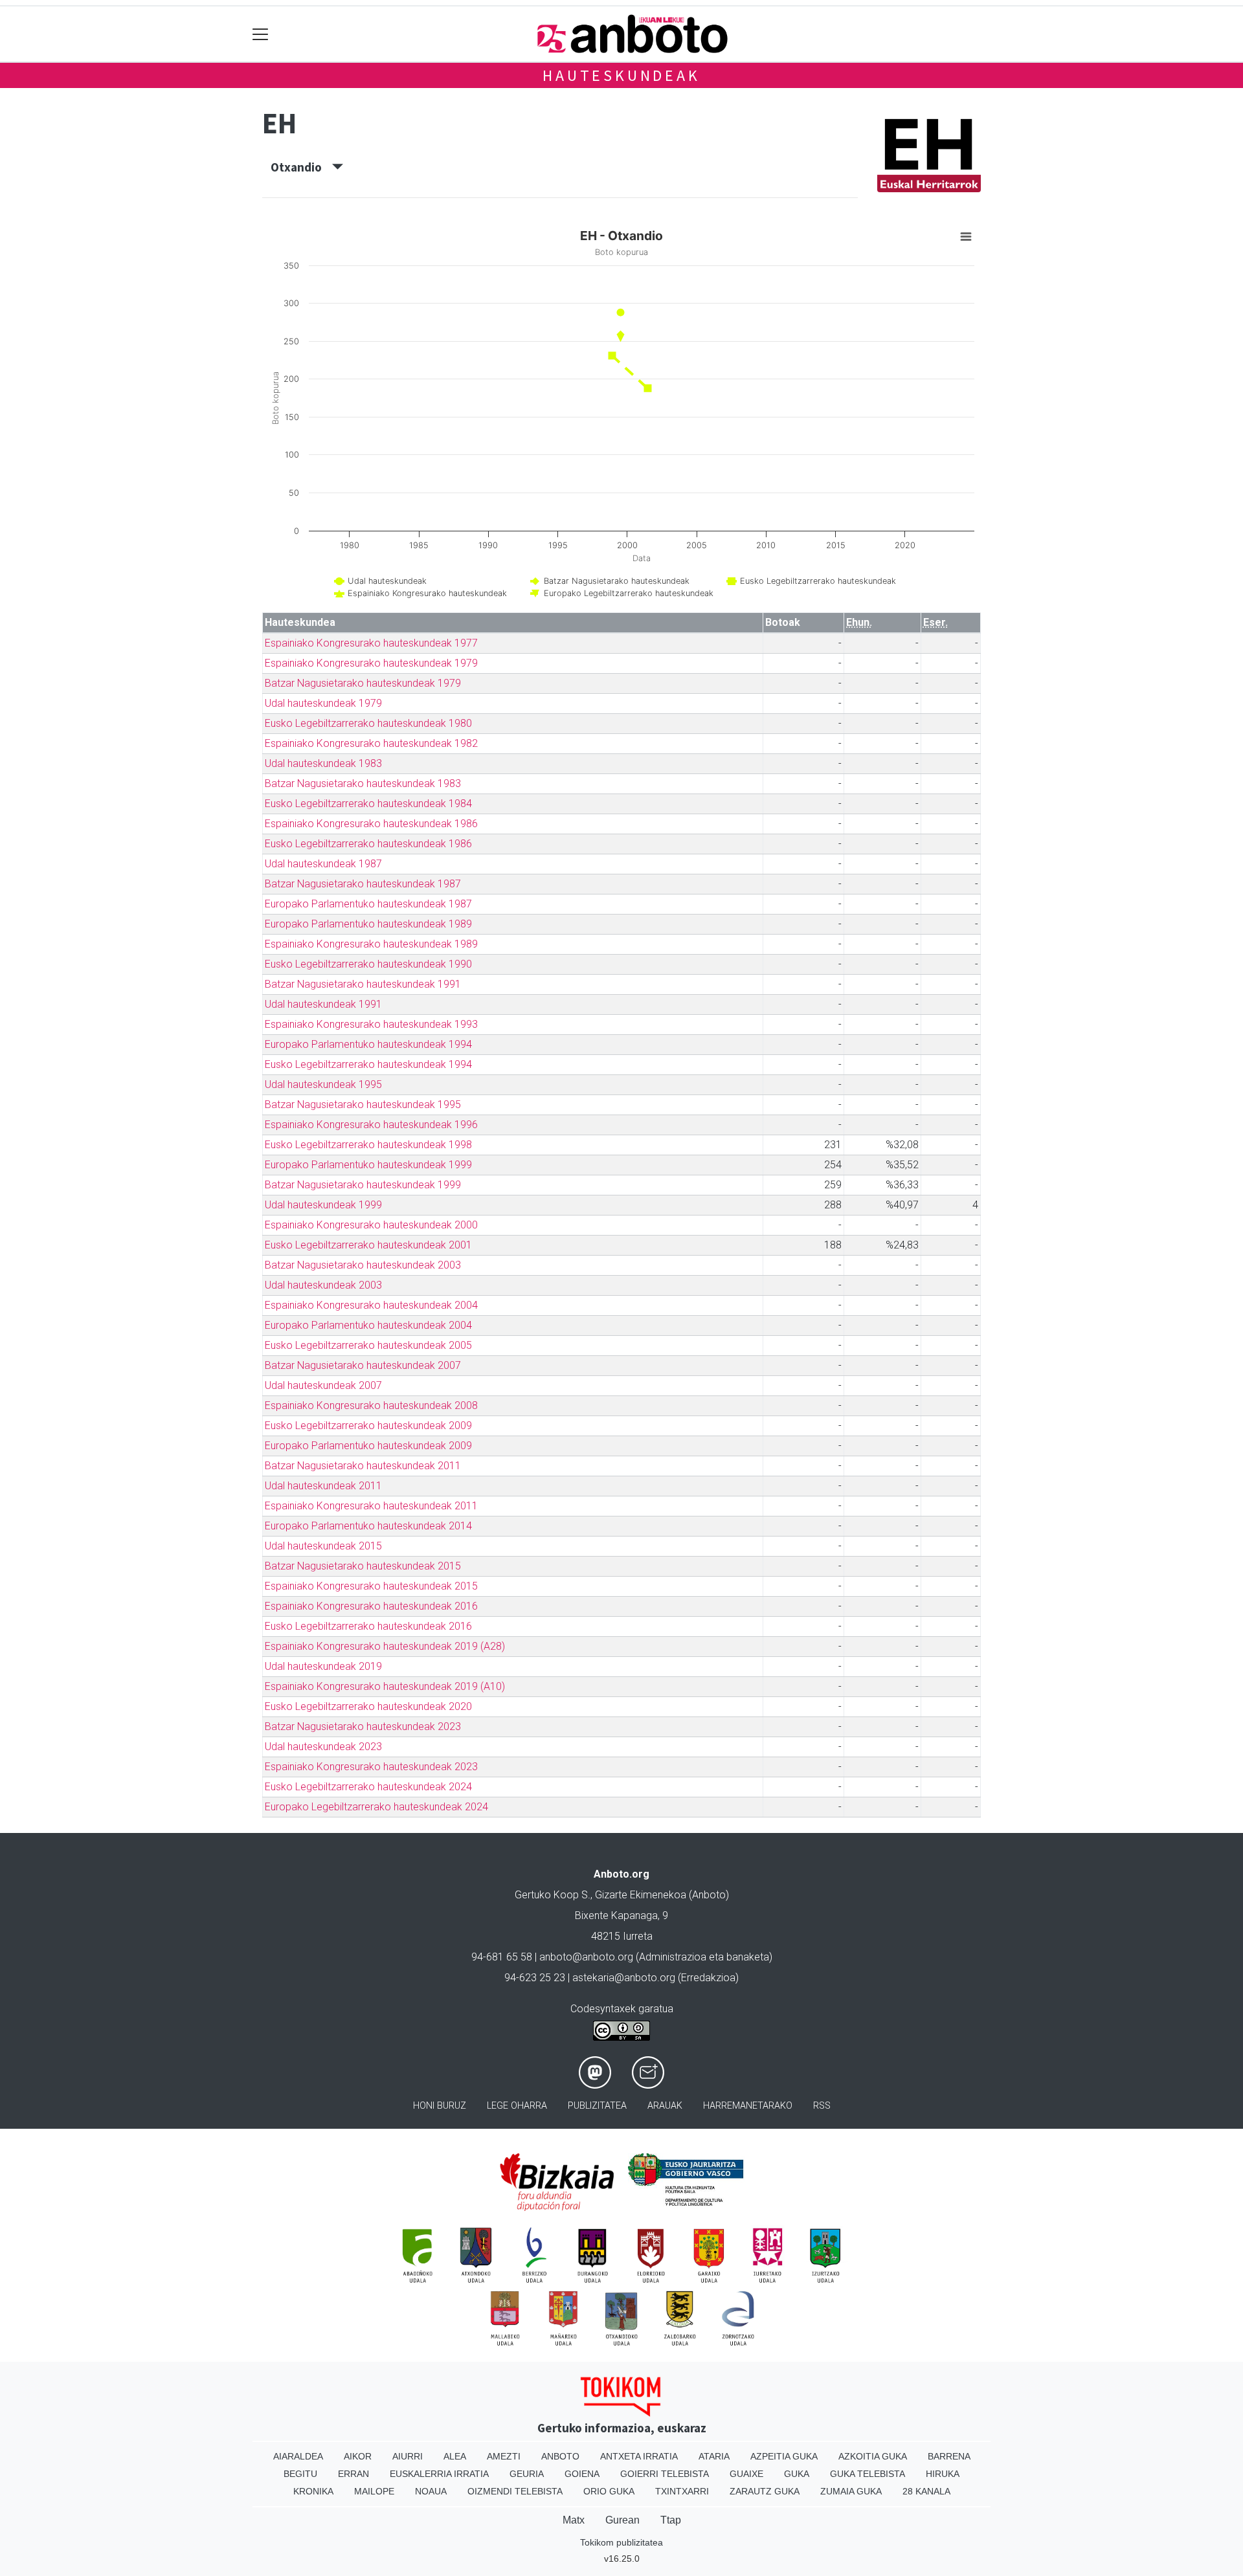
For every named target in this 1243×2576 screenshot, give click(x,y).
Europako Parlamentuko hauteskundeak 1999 (368, 1165)
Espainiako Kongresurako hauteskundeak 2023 (371, 1767)
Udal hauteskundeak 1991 (323, 1004)
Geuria (527, 2474)
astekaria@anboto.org (624, 1978)
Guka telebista (868, 2474)
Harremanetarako (748, 2106)
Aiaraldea (298, 2456)
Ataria (714, 2456)
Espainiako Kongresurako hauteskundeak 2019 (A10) (385, 1686)
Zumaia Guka (851, 2491)
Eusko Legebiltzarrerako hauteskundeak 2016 (368, 1626)
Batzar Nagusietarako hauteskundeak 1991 (363, 984)
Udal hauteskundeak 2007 (323, 1385)
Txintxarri (682, 2491)
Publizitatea (597, 2106)
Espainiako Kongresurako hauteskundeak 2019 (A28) (385, 1646)
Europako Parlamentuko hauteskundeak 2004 (368, 1325)
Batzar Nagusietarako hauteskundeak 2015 (363, 1566)
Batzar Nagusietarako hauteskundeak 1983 (363, 783)
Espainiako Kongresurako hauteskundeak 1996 (371, 1125)
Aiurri (408, 2456)
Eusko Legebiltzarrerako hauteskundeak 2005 (368, 1345)
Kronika (313, 2491)
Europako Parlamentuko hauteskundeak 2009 (368, 1446)
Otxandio (301, 167)
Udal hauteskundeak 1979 (323, 703)
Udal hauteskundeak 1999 (323, 1205)
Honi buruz (440, 2106)
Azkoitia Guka (873, 2456)
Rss (822, 2106)
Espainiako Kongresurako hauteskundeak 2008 (371, 1405)
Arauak (665, 2106)
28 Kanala (926, 2491)
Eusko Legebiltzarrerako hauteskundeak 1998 (368, 1145)
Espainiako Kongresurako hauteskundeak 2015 (371, 1586)
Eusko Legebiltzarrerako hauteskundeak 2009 (368, 1426)
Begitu (300, 2474)
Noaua (431, 2491)
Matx (574, 2520)
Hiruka (943, 2474)
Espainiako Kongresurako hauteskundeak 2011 (371, 1506)
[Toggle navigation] (261, 34)
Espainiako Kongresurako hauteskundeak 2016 (371, 1606)
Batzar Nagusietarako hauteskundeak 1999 (363, 1185)
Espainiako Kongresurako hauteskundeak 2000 (371, 1225)
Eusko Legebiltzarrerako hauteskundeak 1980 (368, 723)
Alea (455, 2456)
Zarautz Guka (765, 2491)
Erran (353, 2474)
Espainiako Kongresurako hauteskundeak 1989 (371, 944)
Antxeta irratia (639, 2456)
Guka (797, 2474)
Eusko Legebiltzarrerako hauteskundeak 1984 (368, 804)
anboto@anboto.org (586, 1957)
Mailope (374, 2491)
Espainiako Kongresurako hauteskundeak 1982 (371, 743)
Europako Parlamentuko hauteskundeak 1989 (368, 924)
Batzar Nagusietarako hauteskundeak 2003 (363, 1265)
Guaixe (746, 2474)
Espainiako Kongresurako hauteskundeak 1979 (371, 663)
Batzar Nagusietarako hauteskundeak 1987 (363, 884)
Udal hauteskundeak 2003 (323, 1285)
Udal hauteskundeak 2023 (323, 1747)
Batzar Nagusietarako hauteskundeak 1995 (363, 1105)
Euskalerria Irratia (439, 2474)
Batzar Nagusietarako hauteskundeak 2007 (363, 1365)
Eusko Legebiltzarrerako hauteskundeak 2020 (368, 1706)
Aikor (358, 2456)
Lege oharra (517, 2106)
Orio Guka (609, 2491)
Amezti (504, 2456)
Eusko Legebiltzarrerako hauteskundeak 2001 (368, 1245)
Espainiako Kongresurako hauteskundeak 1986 (371, 824)
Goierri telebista (665, 2474)
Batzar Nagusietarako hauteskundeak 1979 (363, 683)
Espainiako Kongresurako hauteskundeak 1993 (371, 1024)
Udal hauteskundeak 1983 (323, 763)
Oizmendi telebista (515, 2491)
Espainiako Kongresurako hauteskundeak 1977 (371, 643)
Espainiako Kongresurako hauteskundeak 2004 (371, 1305)
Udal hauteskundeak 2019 (323, 1666)
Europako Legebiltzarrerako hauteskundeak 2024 (376, 1807)
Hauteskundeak (621, 75)
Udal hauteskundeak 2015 (323, 1546)
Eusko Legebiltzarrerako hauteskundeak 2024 (368, 1787)
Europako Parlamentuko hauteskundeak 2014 (368, 1526)
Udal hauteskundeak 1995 (323, 1084)
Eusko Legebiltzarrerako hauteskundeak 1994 (368, 1064)
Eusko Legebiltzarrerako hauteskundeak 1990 (368, 964)
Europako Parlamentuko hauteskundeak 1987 (368, 904)
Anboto (560, 2456)
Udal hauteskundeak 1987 (323, 864)
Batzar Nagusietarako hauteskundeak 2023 (363, 1727)
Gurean (622, 2520)
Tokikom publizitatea (621, 2542)
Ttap (671, 2520)
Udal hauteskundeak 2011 (323, 1486)
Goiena (582, 2474)
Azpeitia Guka (784, 2456)
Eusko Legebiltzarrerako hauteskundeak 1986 (368, 844)
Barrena (949, 2456)
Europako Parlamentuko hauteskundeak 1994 (368, 1044)
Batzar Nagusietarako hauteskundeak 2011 (363, 1466)
